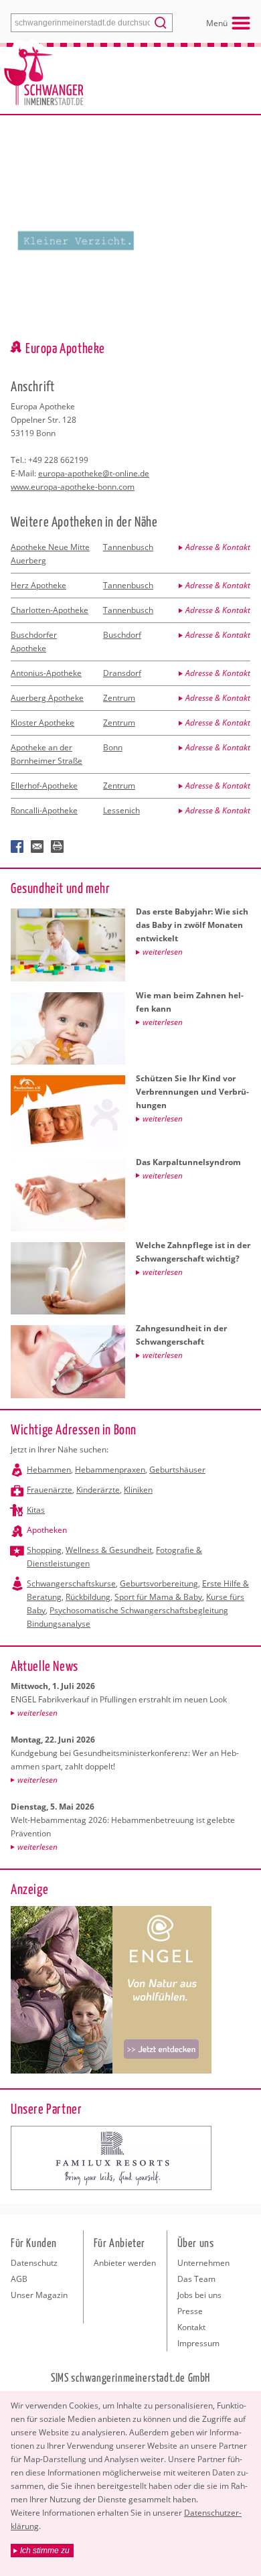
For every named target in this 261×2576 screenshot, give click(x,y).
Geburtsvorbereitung (159, 1583)
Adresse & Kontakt (218, 547)
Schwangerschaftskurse (71, 1583)
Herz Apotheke (38, 585)
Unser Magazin (39, 2295)
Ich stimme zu (45, 2551)
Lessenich (121, 810)
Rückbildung (88, 1597)
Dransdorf (122, 673)
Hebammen (49, 1470)
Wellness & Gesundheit (109, 1550)
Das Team (196, 2279)
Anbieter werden (125, 2263)
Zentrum (119, 698)
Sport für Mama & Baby (158, 1597)
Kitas (36, 1510)
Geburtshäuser (177, 1470)
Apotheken (47, 1530)
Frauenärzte (50, 1490)
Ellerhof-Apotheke (44, 786)
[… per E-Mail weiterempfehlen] (37, 847)
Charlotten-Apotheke (50, 610)
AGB (19, 2279)
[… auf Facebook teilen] (17, 847)
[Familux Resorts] (111, 2158)
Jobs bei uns (199, 2295)
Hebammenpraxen (110, 1470)
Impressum (198, 2343)
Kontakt (191, 2327)
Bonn (113, 747)
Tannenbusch (128, 547)
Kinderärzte (98, 1490)
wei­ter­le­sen (37, 1713)
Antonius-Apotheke (46, 673)
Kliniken (138, 1490)
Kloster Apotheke (42, 723)
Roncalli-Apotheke (44, 810)
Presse (190, 2311)
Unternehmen (203, 2263)
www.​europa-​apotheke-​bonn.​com (73, 487)
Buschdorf (122, 635)
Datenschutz (34, 2263)
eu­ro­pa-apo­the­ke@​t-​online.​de (94, 473)
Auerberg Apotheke (47, 698)
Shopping (44, 1550)
